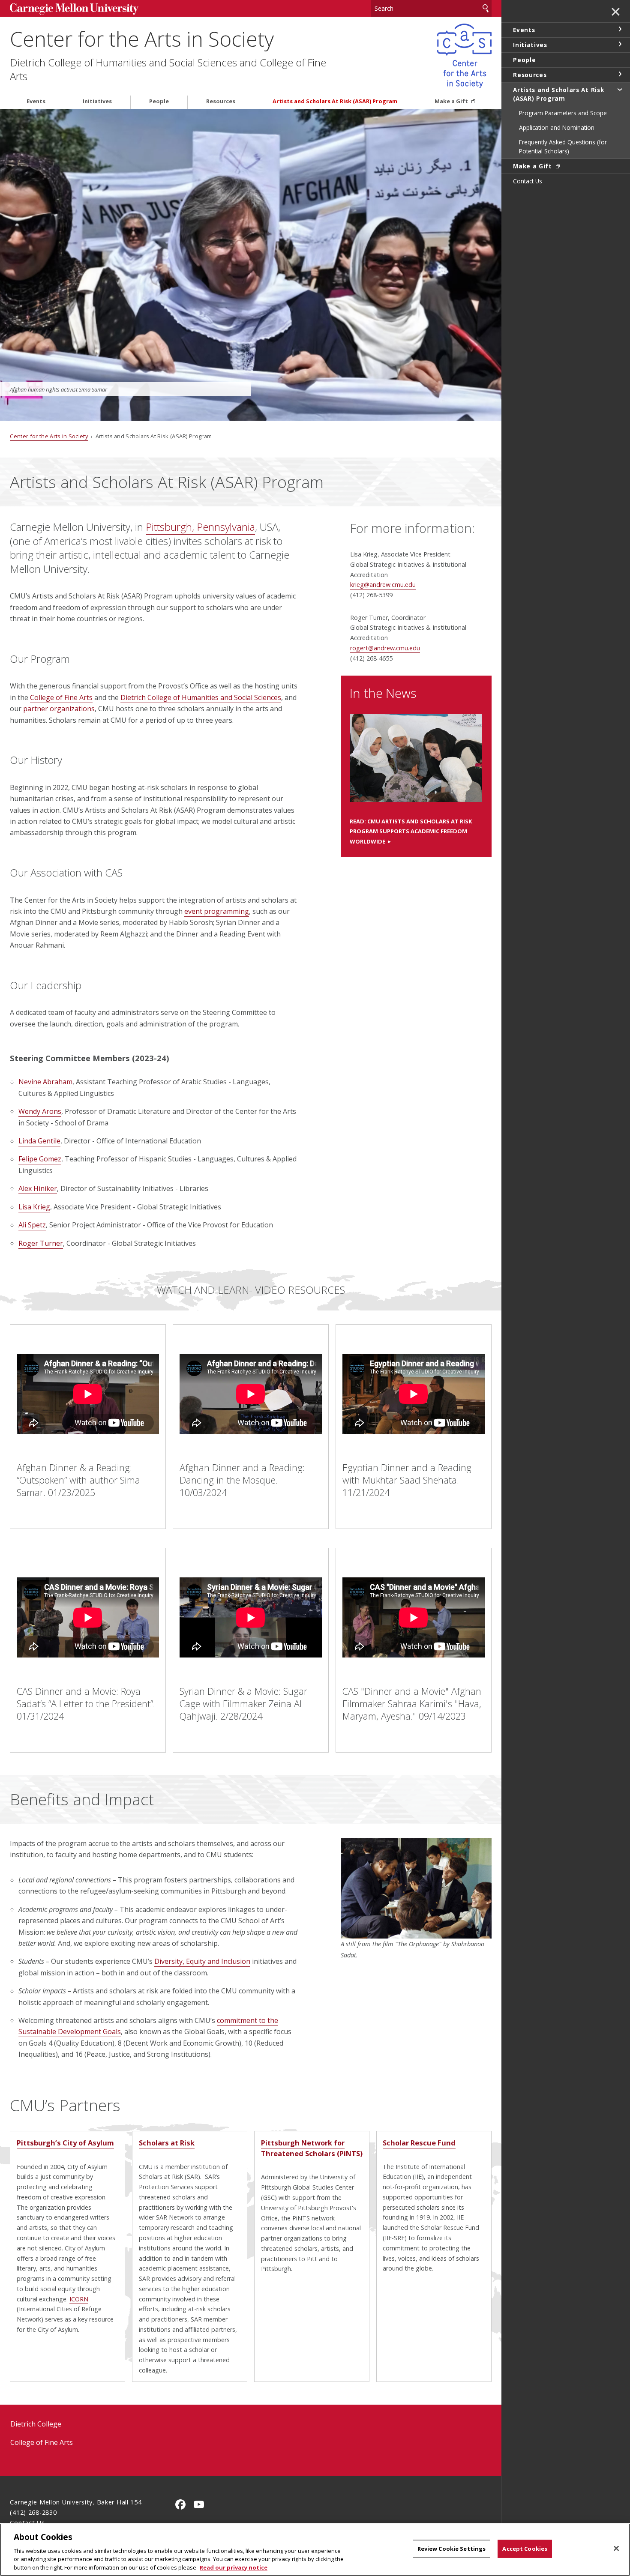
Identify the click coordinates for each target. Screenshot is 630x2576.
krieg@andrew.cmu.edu (383, 585)
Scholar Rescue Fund (419, 2143)
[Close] (616, 2549)
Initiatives (97, 101)
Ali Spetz (32, 1225)
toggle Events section (620, 29)
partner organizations (59, 709)
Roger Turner (41, 1243)
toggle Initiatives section (620, 44)
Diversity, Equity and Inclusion (202, 1961)
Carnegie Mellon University (74, 9)
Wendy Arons (40, 1111)
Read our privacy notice (234, 2567)
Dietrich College (36, 2424)
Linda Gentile (39, 1141)
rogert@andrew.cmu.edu (385, 648)
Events (36, 101)
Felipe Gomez (40, 1159)
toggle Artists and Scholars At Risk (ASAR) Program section (620, 89)
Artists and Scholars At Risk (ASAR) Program (335, 101)
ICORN (79, 2299)
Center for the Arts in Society (142, 39)
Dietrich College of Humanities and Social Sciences (201, 697)
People (159, 101)
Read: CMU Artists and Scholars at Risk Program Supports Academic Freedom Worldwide (411, 832)
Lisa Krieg (34, 1207)
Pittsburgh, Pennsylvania (200, 527)
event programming (217, 911)
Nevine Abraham (45, 1082)
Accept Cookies (525, 2549)
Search (486, 8)
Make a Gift (452, 101)
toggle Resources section (620, 74)
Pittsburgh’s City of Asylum (65, 2143)
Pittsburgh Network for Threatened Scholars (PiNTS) (312, 2148)
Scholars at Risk (167, 2143)
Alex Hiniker (38, 1188)
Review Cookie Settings (452, 2549)
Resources (221, 101)
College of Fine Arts (61, 697)
